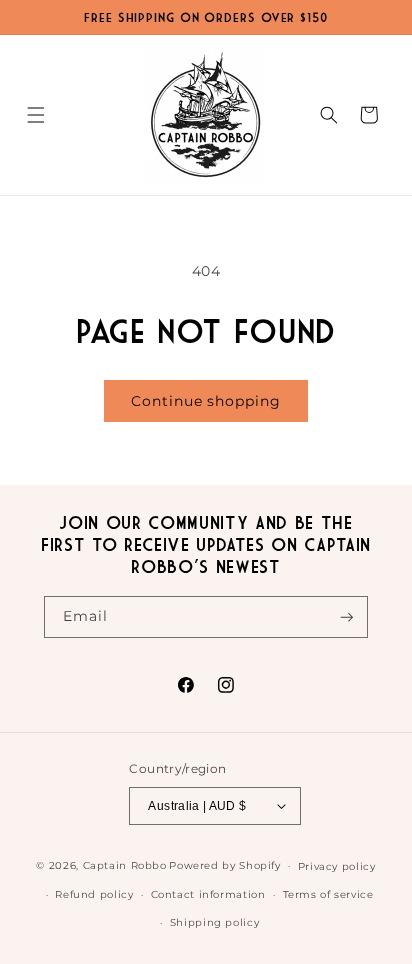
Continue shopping (205, 401)
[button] (36, 115)
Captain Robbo (125, 865)
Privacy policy (337, 866)
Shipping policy (214, 922)
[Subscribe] (347, 617)
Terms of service (328, 894)
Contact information (208, 894)
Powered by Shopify (224, 865)
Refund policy (94, 894)
